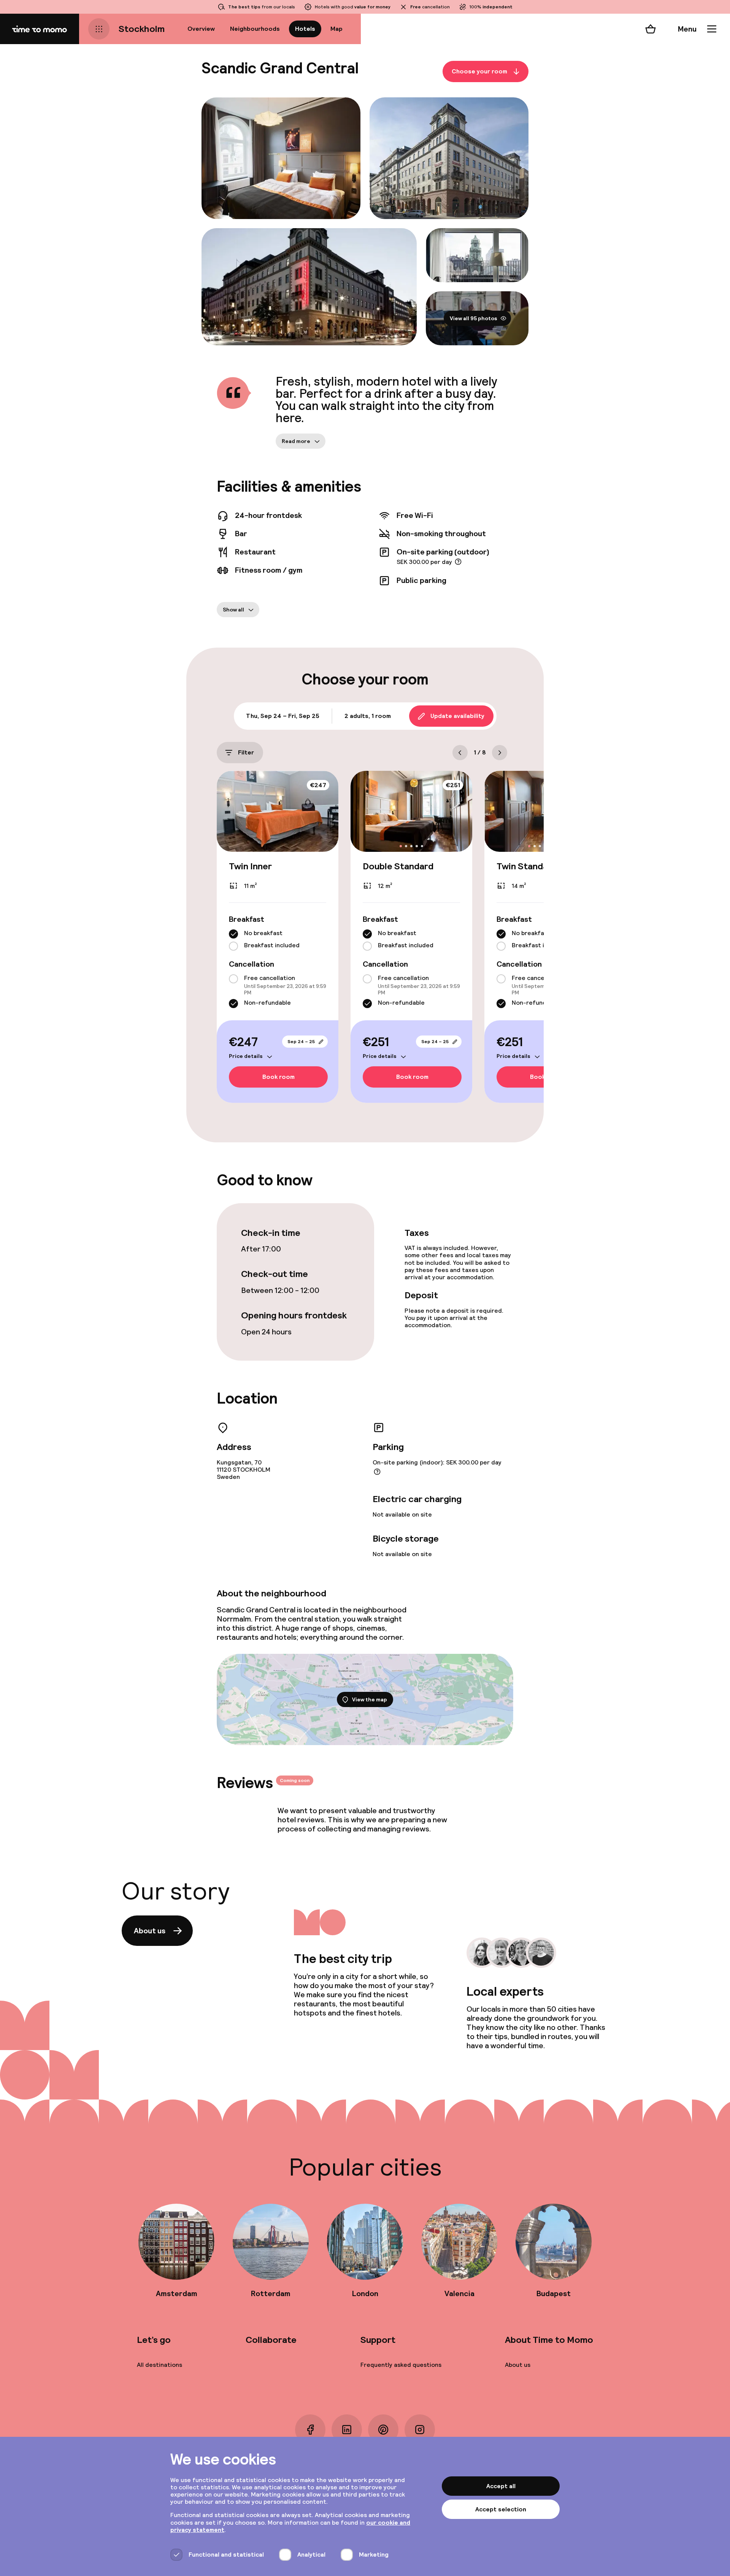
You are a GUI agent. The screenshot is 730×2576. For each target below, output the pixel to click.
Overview (201, 29)
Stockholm (142, 29)
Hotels (305, 29)
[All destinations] (99, 29)
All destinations (159, 2365)
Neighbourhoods (255, 29)
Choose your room (479, 71)
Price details (246, 1056)
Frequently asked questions (401, 2365)
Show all (233, 610)
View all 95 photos (474, 318)
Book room (279, 1077)
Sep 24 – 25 (301, 1042)
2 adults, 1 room (368, 716)
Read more (296, 441)
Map (336, 29)
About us (150, 1931)
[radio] (233, 934)
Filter (246, 752)
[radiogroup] (278, 940)
